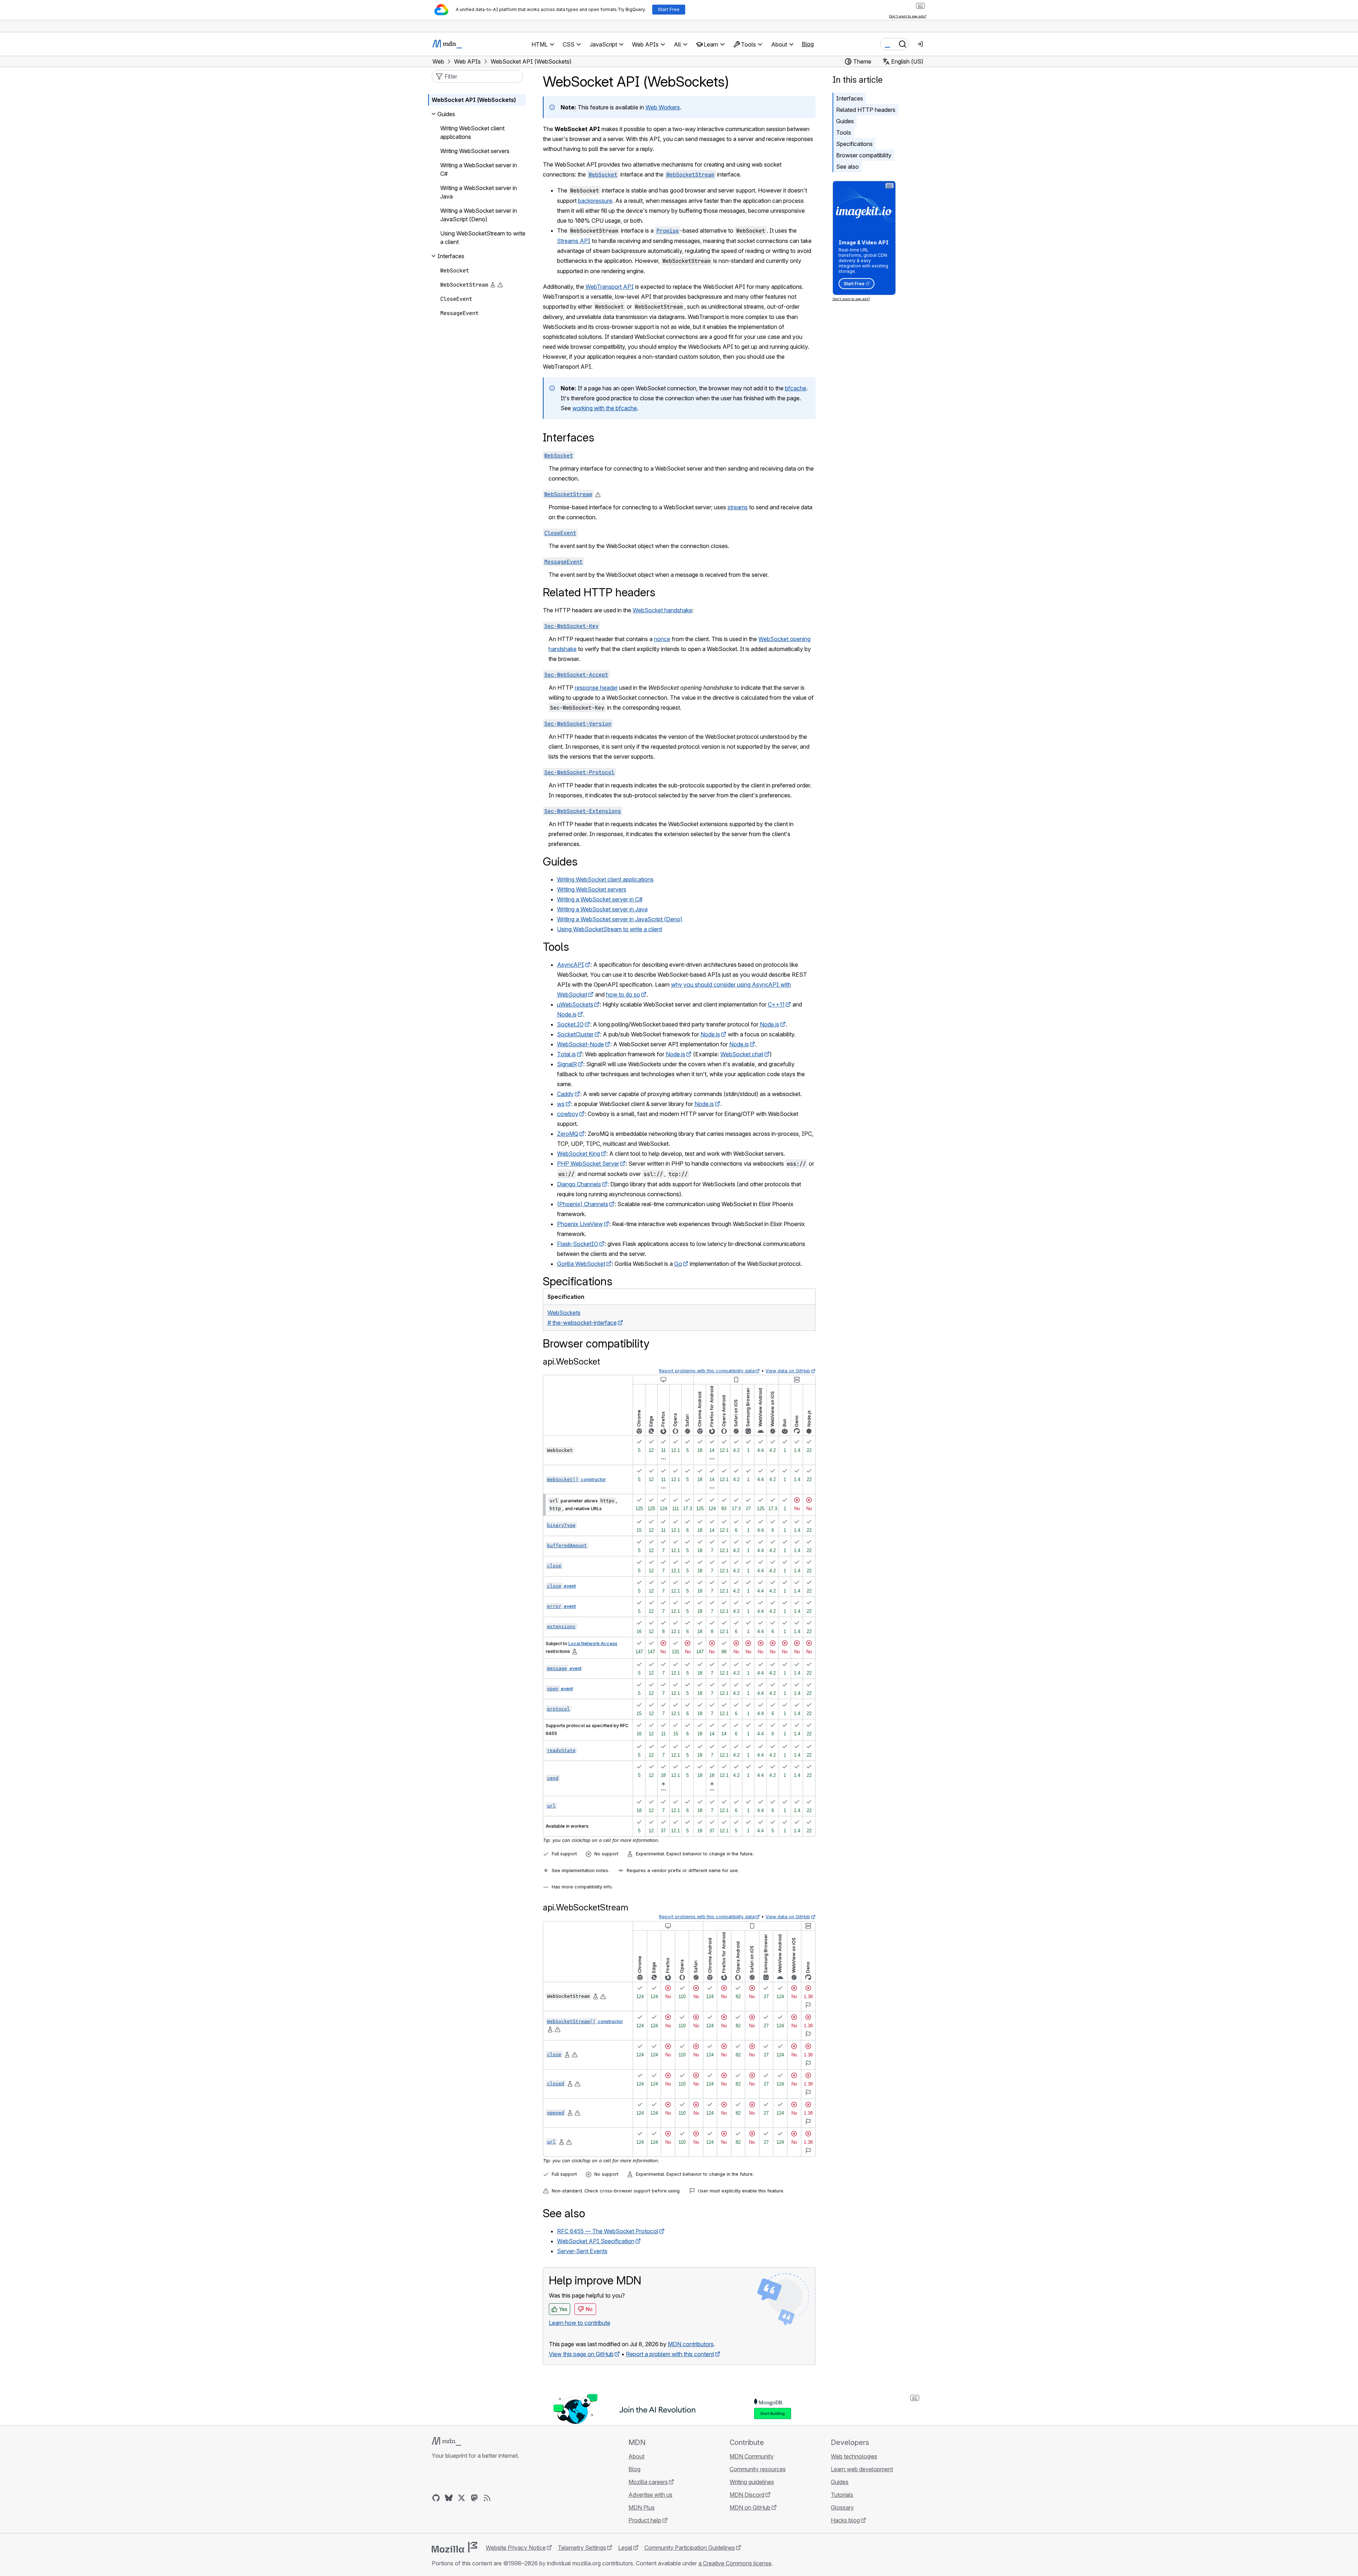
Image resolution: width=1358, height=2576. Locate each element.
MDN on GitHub (750, 2507)
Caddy (565, 1094)
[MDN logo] (446, 2441)
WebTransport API (610, 287)
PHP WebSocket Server (588, 1164)
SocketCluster (575, 1034)
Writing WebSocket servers (592, 889)
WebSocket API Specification (596, 2241)
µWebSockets (575, 1004)
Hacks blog (845, 2520)
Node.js (567, 1014)
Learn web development (862, 2469)
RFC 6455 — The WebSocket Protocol (608, 2231)
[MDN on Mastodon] (474, 2498)
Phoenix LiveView (580, 1224)
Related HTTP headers (866, 110)
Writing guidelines (752, 2482)
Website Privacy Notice (516, 2548)
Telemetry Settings (582, 2548)
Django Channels (579, 1184)
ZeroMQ (568, 1134)
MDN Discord (747, 2495)
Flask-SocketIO (578, 1244)
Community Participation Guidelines (690, 2548)
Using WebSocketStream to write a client (610, 929)
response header (596, 688)
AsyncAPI (571, 965)
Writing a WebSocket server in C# (600, 899)
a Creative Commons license (735, 2563)
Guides (845, 121)
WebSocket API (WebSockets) (474, 100)
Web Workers (663, 107)
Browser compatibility (864, 155)
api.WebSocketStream (586, 1907)
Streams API (574, 241)
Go (678, 1264)
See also (847, 167)
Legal (625, 2548)
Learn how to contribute (580, 2323)
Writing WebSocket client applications (605, 879)
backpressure (595, 201)
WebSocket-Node (580, 1044)
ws (561, 1104)
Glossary (842, 2507)
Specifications (854, 144)
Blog (808, 44)
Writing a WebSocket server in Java (602, 909)
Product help (645, 2520)
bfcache (796, 388)
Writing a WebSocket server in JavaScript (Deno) (620, 919)
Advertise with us (650, 2495)
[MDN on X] (462, 2498)
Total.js (566, 1054)
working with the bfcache (605, 408)
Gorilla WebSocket (581, 1264)
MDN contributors (691, 2344)
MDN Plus (642, 2507)
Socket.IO (570, 1024)
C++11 (776, 1004)
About (636, 2456)
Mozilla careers (648, 2482)
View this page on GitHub (581, 2354)
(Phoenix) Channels (583, 1204)
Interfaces (850, 98)
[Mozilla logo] (454, 2547)
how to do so (623, 994)
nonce (662, 639)
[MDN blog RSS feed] (487, 2498)
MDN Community (752, 2456)
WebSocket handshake (662, 610)
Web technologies (854, 2456)
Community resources (758, 2469)
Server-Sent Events (582, 2251)
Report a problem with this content (670, 2354)
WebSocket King (579, 1154)
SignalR (567, 1064)
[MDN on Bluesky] (449, 2498)
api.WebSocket (571, 1362)
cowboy (568, 1114)
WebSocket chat (742, 1054)
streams (738, 507)
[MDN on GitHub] (436, 2498)
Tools (844, 132)
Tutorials (842, 2495)
